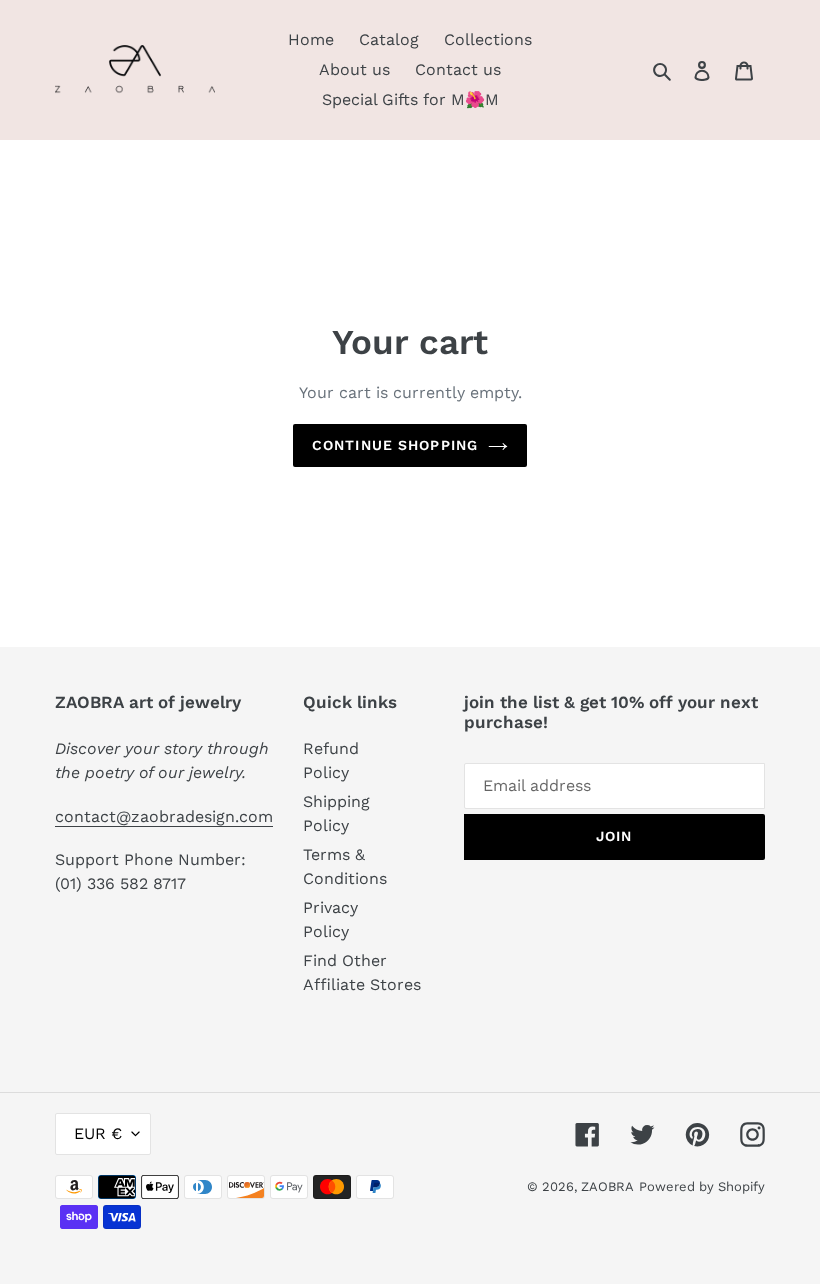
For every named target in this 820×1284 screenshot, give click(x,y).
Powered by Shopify (702, 1186)
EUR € (98, 1133)
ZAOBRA (607, 1186)
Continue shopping (395, 445)
